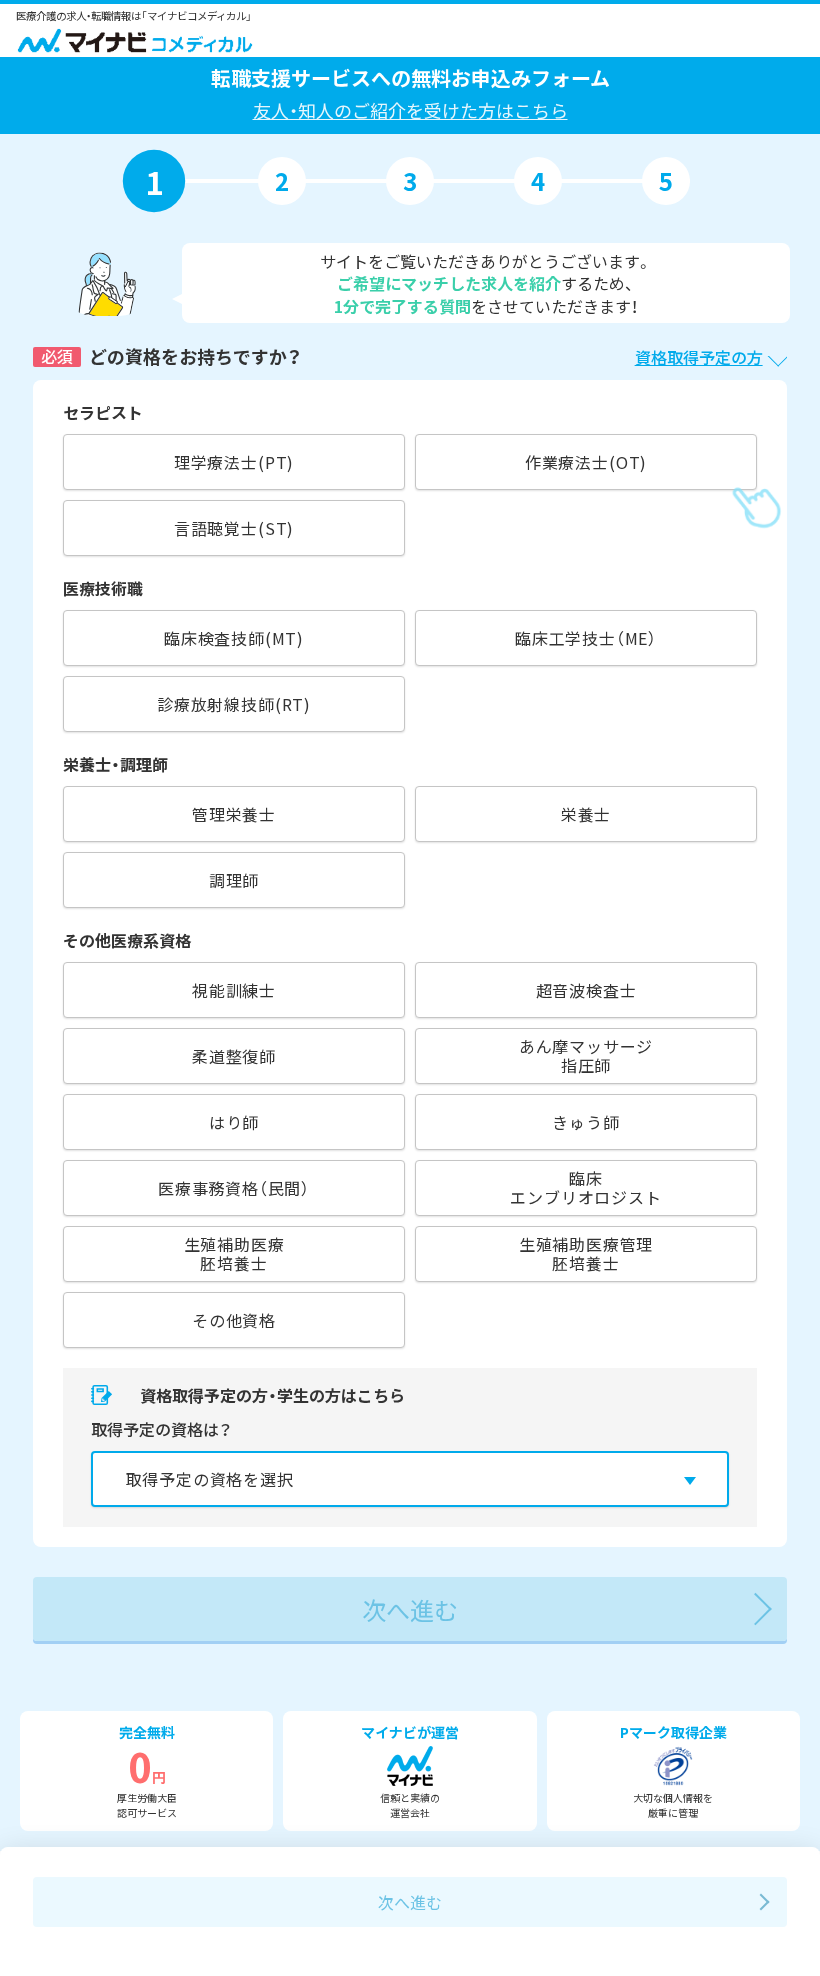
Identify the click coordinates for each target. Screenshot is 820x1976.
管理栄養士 (234, 814)
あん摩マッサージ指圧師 (586, 1055)
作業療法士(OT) (586, 462)
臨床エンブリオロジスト (585, 1187)
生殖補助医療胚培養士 (234, 1253)
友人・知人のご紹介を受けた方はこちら (410, 110)
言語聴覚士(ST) (234, 528)
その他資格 (234, 1320)
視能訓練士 (234, 990)
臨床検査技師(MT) (234, 638)
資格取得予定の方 (699, 357)
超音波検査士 (586, 990)
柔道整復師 (234, 1056)
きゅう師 (585, 1122)
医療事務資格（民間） (234, 1188)
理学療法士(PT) (234, 462)
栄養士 (586, 814)
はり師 (234, 1122)
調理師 (234, 880)
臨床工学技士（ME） (586, 638)
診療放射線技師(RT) (234, 704)
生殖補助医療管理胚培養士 (586, 1253)
